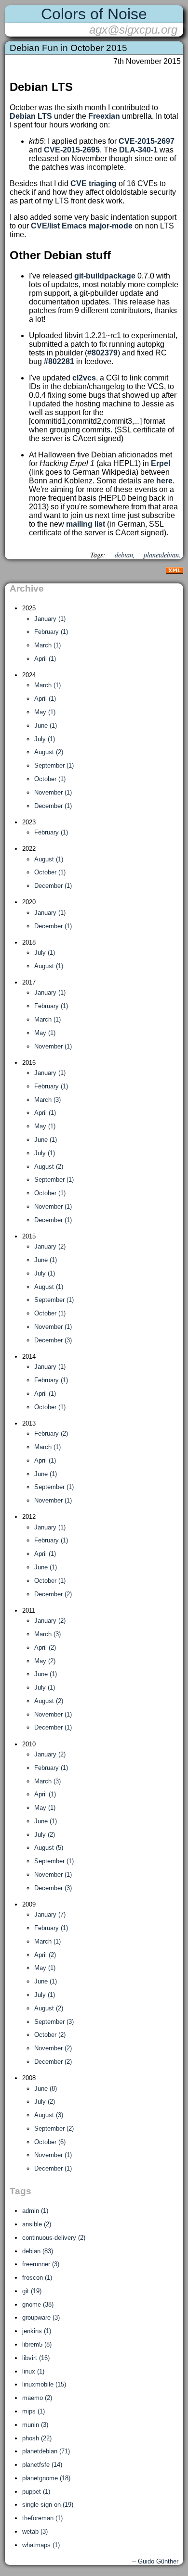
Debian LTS (31, 116)
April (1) (45, 659)
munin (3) (35, 2425)
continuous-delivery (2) (54, 2238)
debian (124, 555)
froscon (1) (37, 2278)
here (164, 481)
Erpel (161, 463)
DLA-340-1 (138, 150)
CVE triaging (94, 183)
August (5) (49, 1848)
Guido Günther (158, 2561)
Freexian (104, 116)
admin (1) (35, 2211)
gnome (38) (38, 2305)
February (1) (51, 632)
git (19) (32, 2291)
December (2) (53, 1594)
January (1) (50, 619)
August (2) (49, 752)
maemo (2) (37, 2398)
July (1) (45, 739)
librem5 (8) (37, 2344)
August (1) (49, 859)
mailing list (86, 524)
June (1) (46, 726)
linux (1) (33, 2371)
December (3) (53, 1340)
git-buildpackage (105, 276)
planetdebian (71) (46, 2451)
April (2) (45, 1648)
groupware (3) (41, 2317)
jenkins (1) (37, 2331)
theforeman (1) (42, 2518)
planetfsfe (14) (42, 2465)
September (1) (54, 765)
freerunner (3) (41, 2264)
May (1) (45, 712)
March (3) (47, 1100)
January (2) (50, 1246)
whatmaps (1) (41, 2545)
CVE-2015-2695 (72, 150)
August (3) (49, 2115)
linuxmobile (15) (44, 2384)
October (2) (50, 2035)
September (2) (54, 2128)
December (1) (53, 806)
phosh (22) (37, 2438)
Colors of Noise (94, 14)
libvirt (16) (36, 2358)
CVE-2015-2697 (147, 141)
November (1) (53, 792)
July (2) (45, 1835)
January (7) (50, 1914)
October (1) (50, 779)
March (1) (47, 645)
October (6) (50, 2142)
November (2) (53, 2048)
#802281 (59, 361)
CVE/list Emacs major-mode (82, 226)
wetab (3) (35, 2532)
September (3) (54, 2022)
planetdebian (161, 555)
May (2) (45, 1661)
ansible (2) (37, 2224)
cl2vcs (84, 378)
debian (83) (38, 2251)
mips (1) (34, 2411)
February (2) (51, 1433)
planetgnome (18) (46, 2478)
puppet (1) (36, 2492)
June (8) (46, 2089)
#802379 (102, 353)
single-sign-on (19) (48, 2505)
